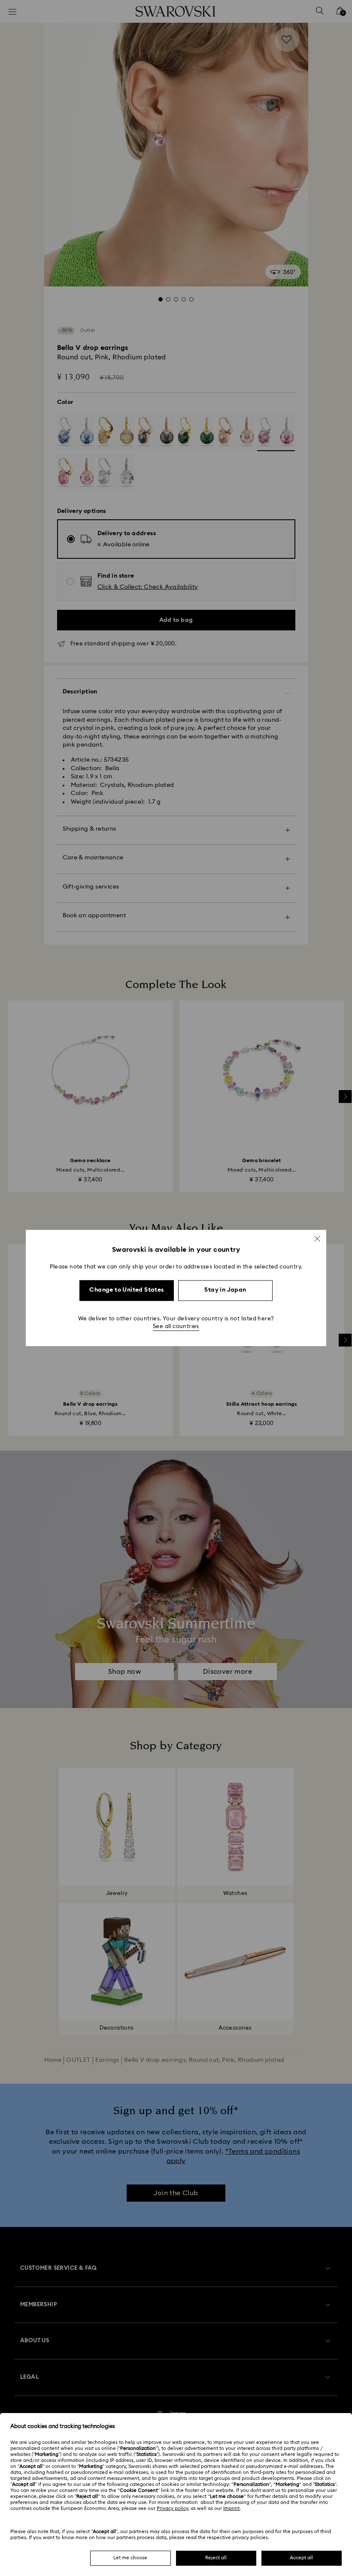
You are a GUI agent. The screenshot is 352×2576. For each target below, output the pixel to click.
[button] (317, 1238)
